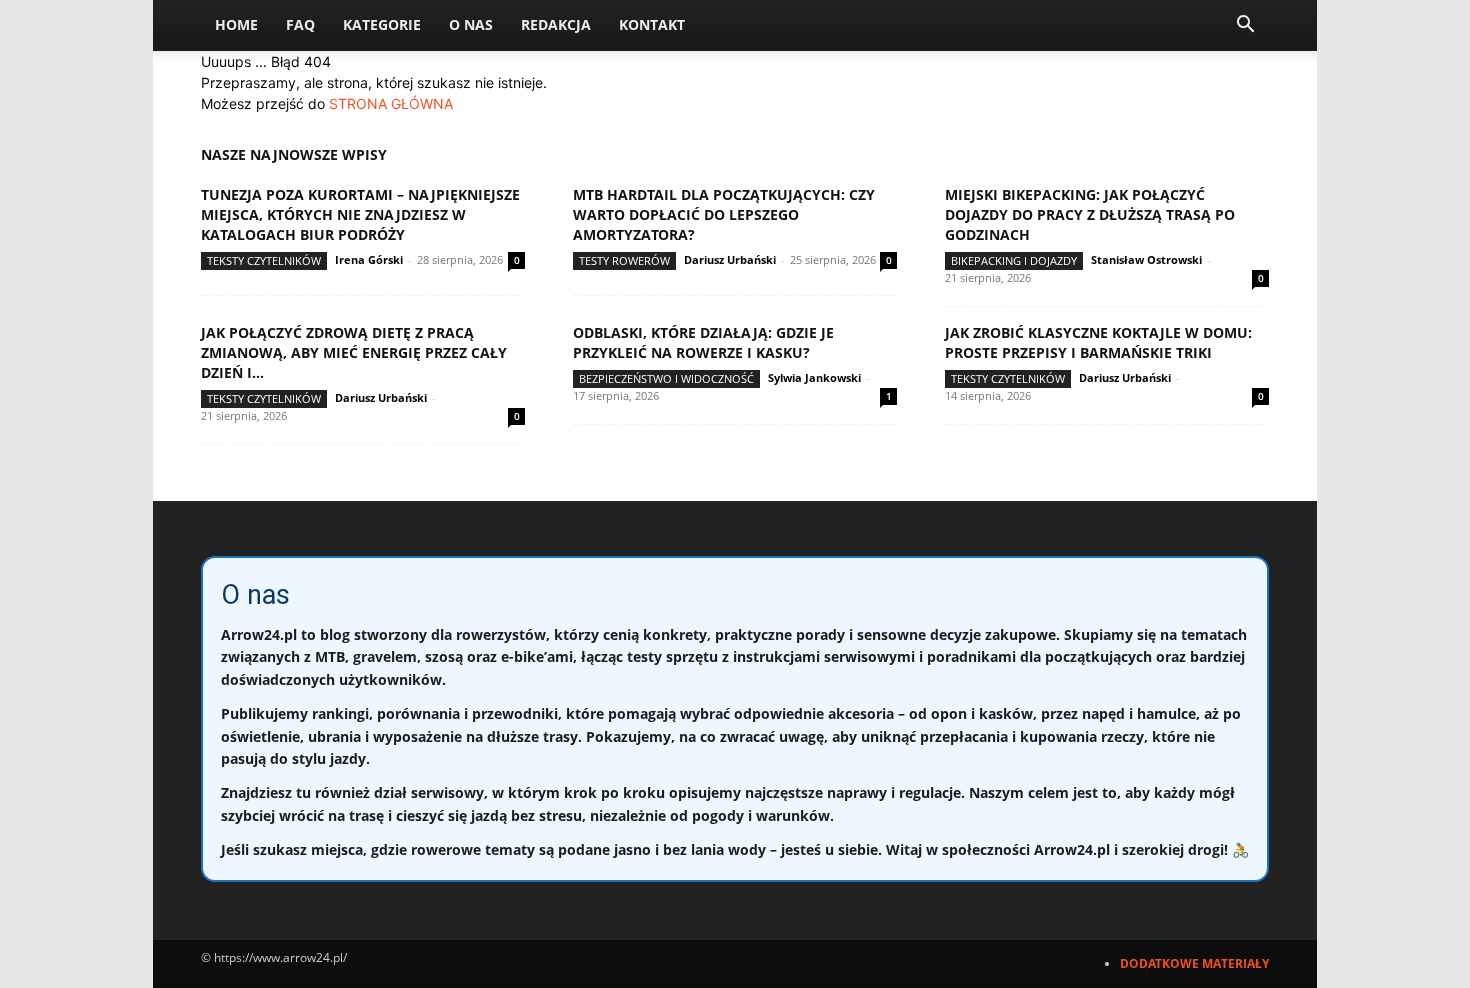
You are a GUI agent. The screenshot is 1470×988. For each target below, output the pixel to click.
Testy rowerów (624, 260)
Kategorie (382, 24)
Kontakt (652, 24)
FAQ (300, 24)
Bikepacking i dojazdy (1014, 260)
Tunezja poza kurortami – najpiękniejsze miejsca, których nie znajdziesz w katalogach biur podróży (360, 214)
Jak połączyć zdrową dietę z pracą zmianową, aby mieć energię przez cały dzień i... (354, 352)
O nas (471, 24)
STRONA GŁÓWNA (391, 103)
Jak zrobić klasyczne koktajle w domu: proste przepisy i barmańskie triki (1098, 342)
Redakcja (556, 24)
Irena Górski (369, 259)
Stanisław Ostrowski (1146, 259)
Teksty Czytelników (264, 260)
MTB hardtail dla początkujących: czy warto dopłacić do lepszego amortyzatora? (724, 214)
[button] (1245, 26)
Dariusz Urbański (730, 259)
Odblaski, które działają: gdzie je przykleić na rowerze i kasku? (703, 342)
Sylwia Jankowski (814, 377)
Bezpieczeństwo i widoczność (666, 378)
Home (236, 24)
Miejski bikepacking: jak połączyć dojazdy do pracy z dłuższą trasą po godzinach (1090, 214)
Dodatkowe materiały (1194, 963)
